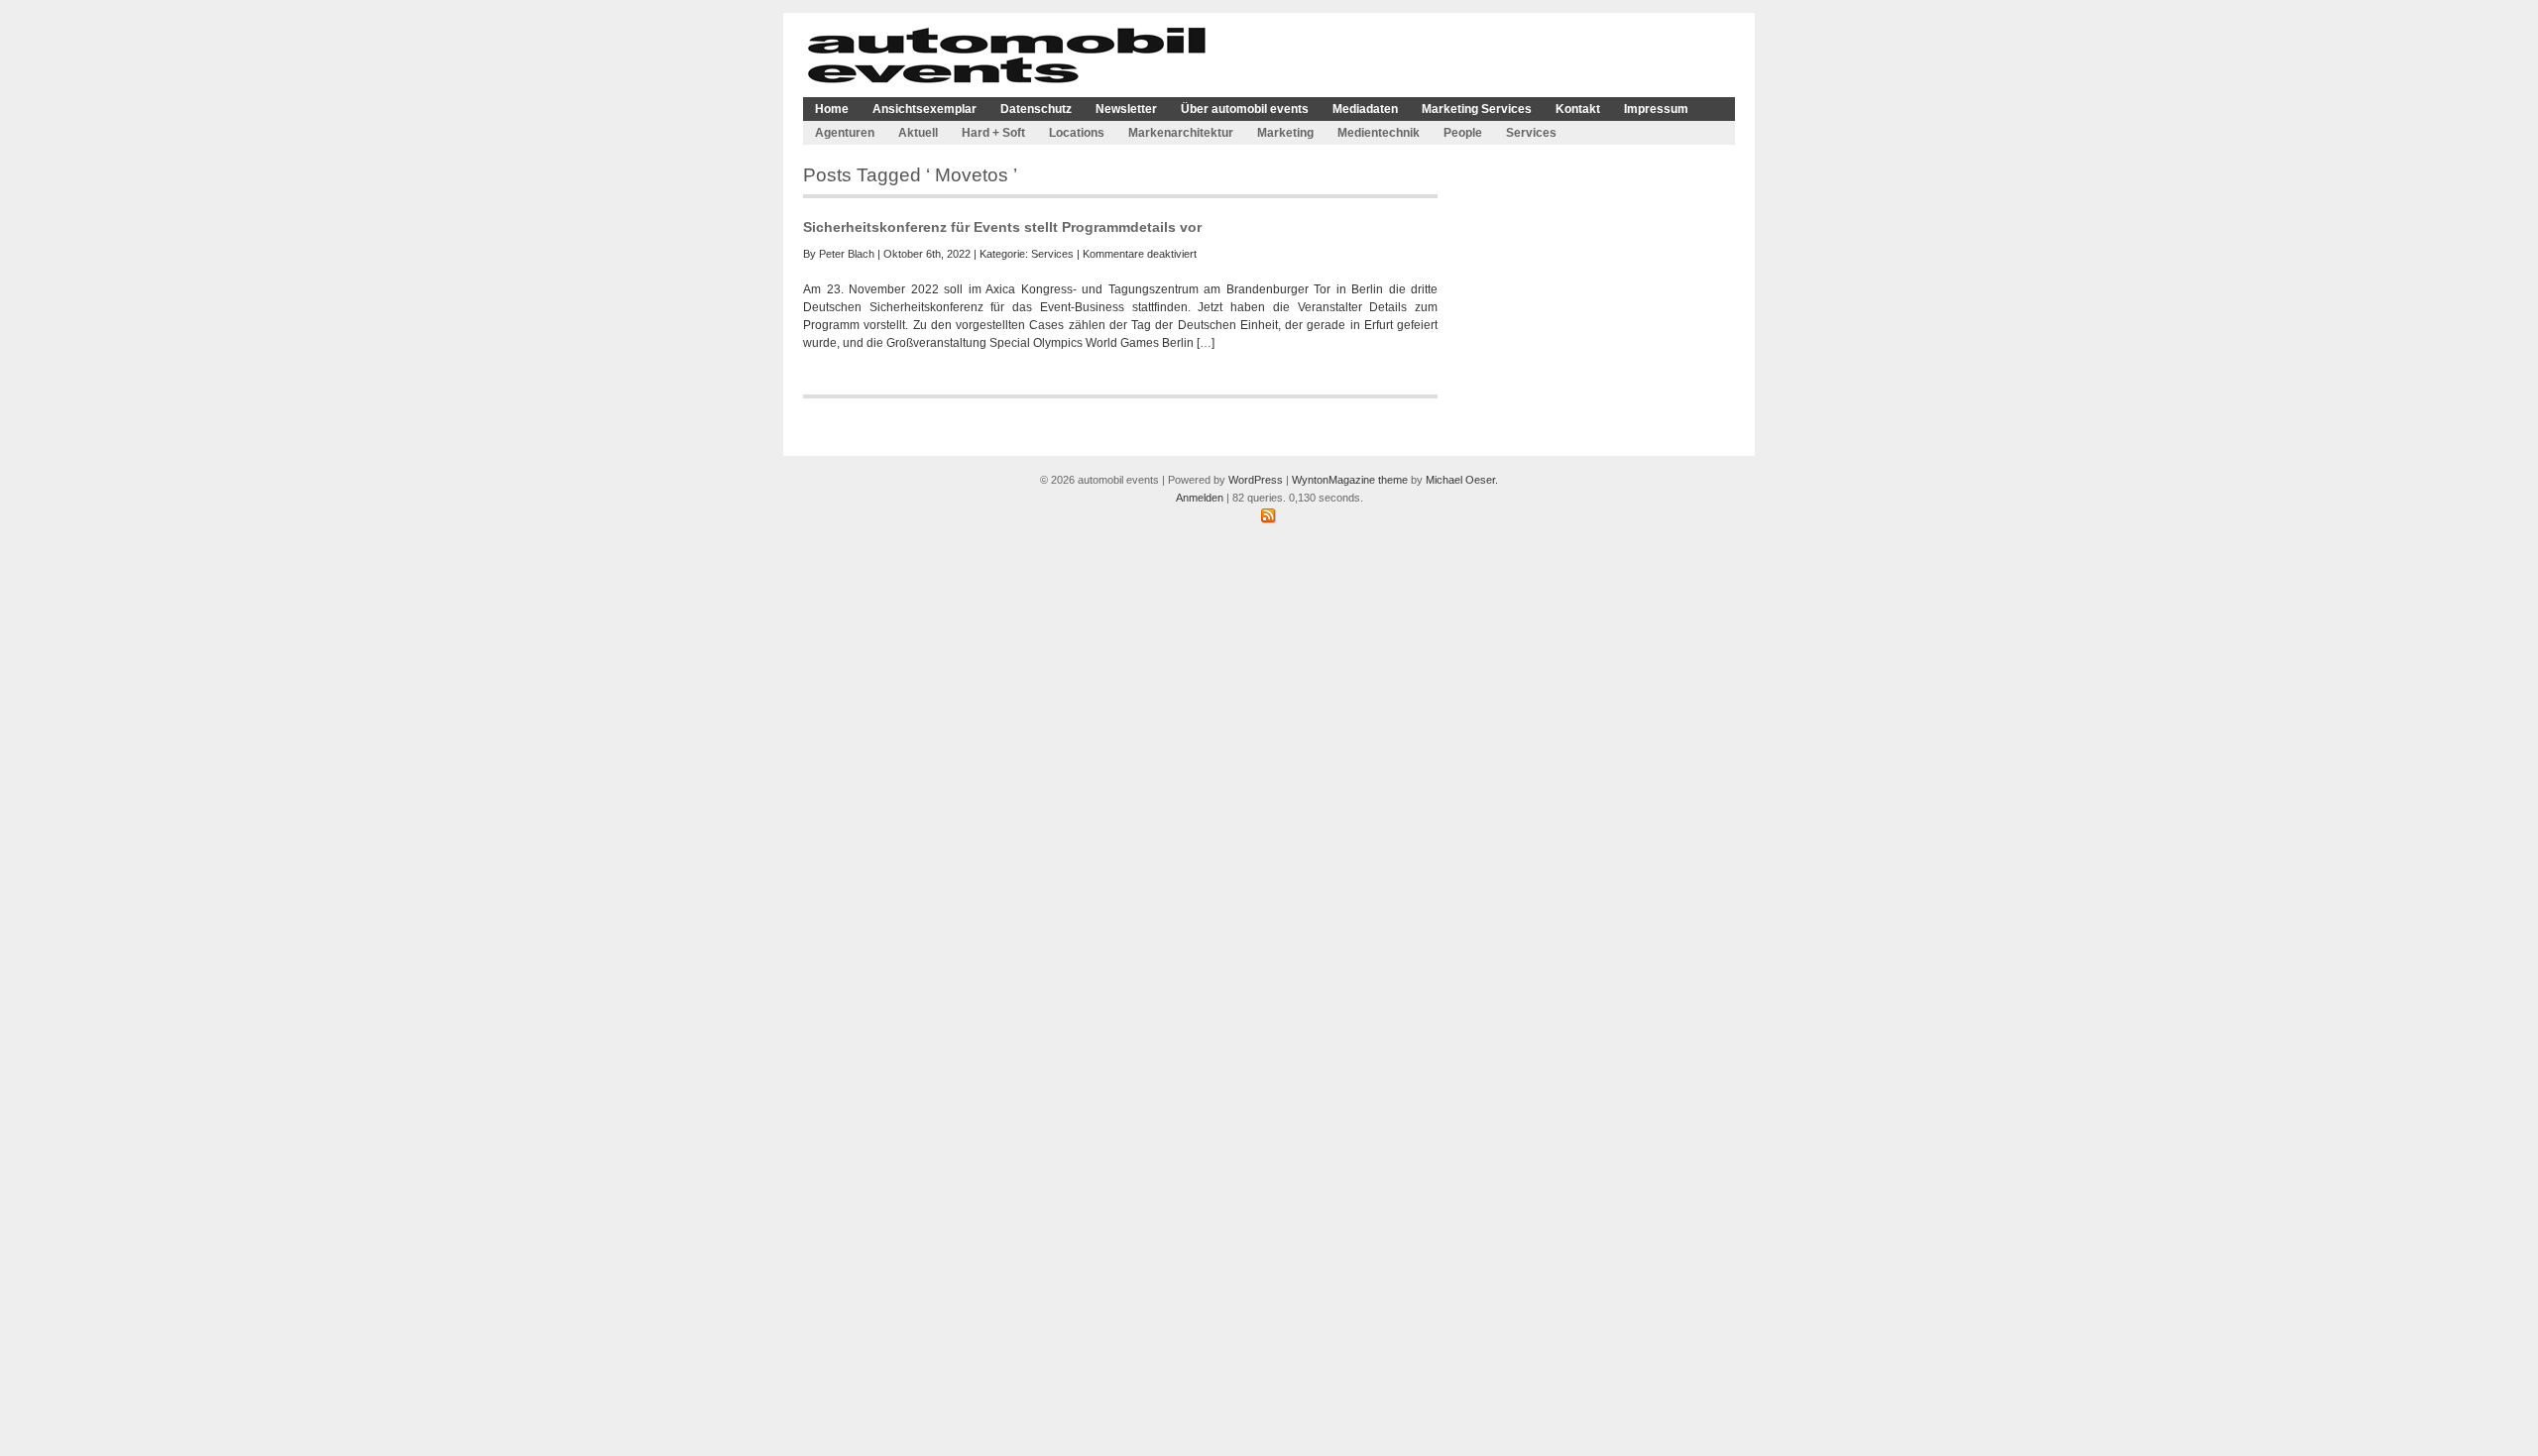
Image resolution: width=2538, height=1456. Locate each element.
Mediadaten (1365, 109)
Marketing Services (1477, 109)
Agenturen (845, 133)
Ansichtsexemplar (924, 109)
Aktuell (918, 133)
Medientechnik (1379, 133)
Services (1531, 133)
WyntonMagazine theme (1350, 480)
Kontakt (1578, 109)
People (1463, 133)
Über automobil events (1245, 109)
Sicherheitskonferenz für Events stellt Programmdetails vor (1002, 227)
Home (832, 109)
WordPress (1256, 480)
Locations (1077, 133)
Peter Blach (847, 254)
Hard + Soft (993, 133)
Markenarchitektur (1181, 133)
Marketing (1285, 133)
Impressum (1656, 109)
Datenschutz (1036, 109)
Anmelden (1200, 498)
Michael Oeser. (1462, 480)
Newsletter (1126, 109)
